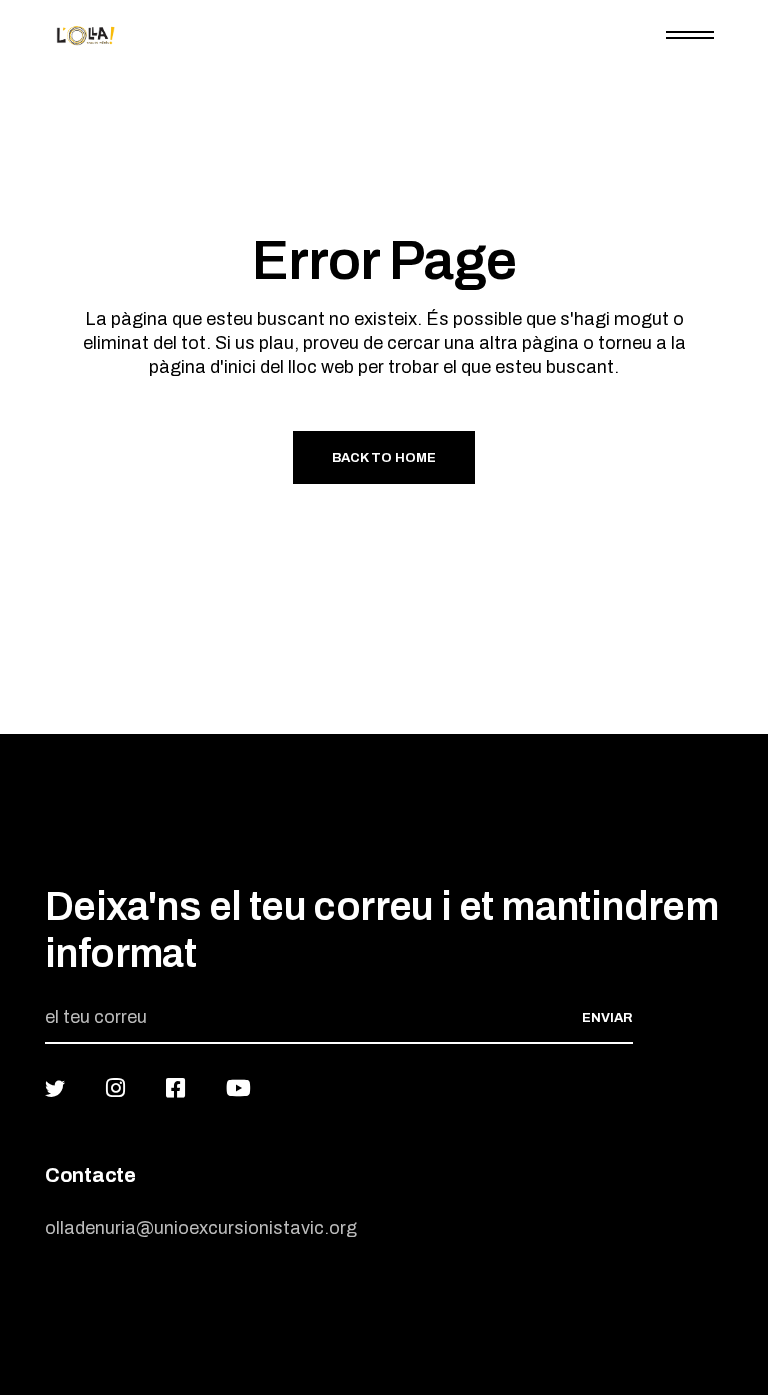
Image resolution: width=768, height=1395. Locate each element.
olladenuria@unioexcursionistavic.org (201, 1228)
